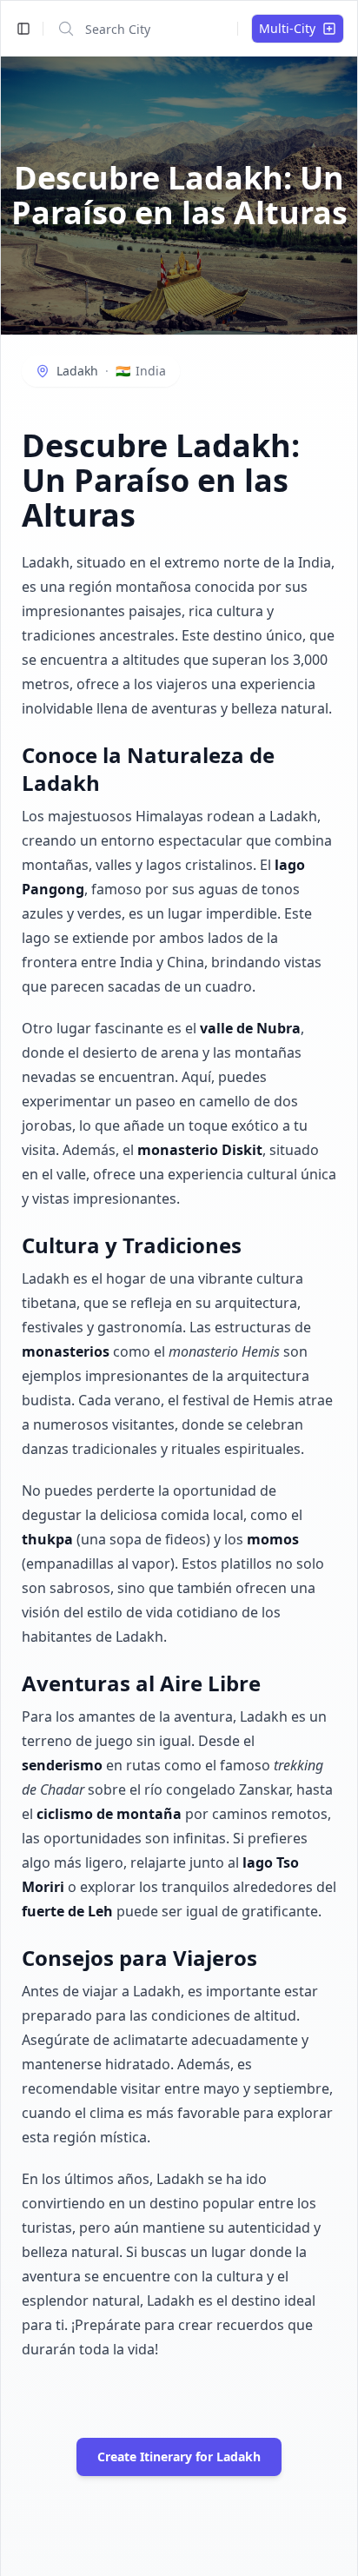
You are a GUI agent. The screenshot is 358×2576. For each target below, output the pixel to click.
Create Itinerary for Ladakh (179, 2456)
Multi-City (287, 28)
